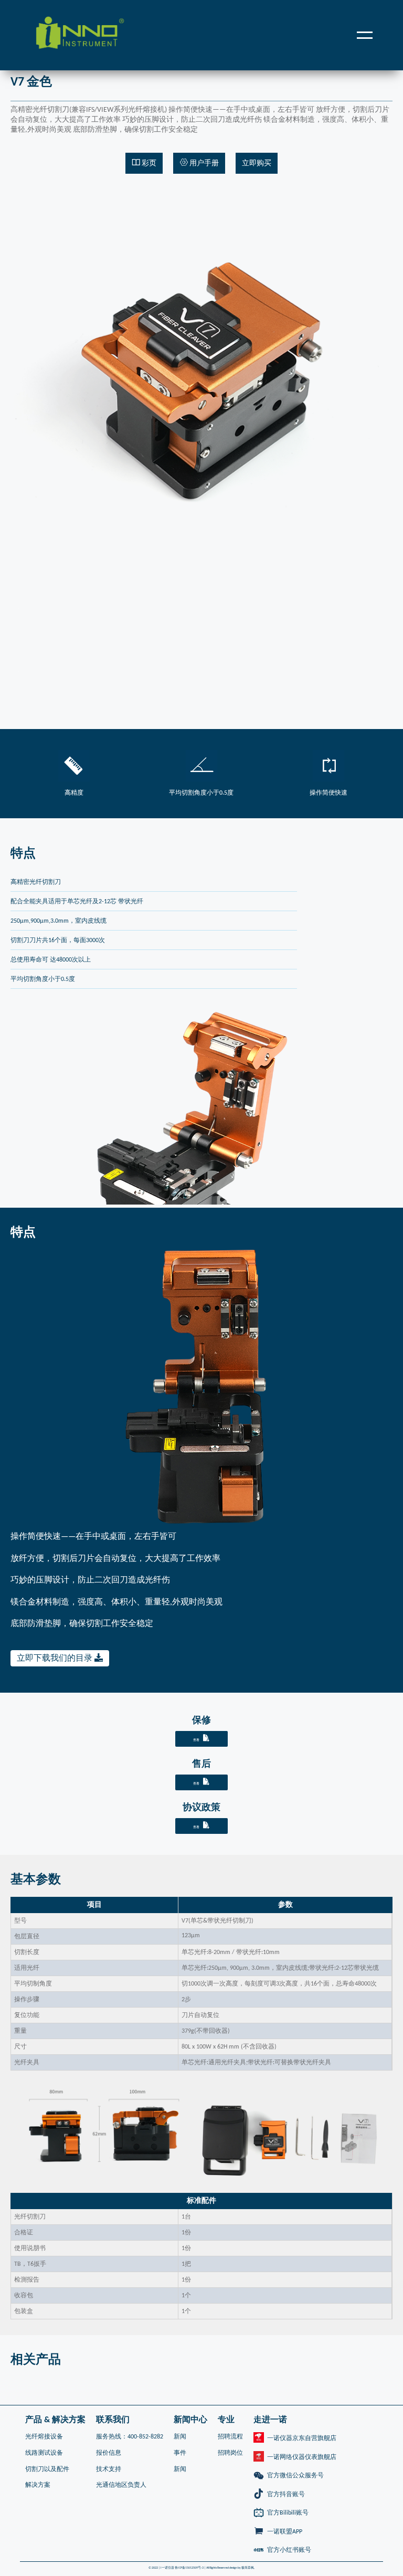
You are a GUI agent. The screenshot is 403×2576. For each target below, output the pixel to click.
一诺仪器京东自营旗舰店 (302, 2438)
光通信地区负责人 (121, 2485)
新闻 (180, 2437)
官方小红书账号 (289, 2550)
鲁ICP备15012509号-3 (189, 2568)
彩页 (148, 163)
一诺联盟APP (285, 2532)
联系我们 (113, 2420)
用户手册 (203, 163)
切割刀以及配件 (47, 2469)
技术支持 (109, 2469)
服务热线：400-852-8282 (130, 2437)
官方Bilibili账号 (288, 2513)
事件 (180, 2453)
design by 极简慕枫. (242, 2568)
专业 (226, 2420)
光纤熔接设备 (44, 2437)
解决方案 (38, 2485)
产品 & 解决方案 (55, 2420)
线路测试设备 (44, 2453)
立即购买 (257, 163)
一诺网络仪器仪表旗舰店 (302, 2457)
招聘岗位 (230, 2453)
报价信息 (109, 2453)
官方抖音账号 (286, 2495)
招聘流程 (230, 2437)
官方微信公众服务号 (295, 2476)
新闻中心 (190, 2420)
